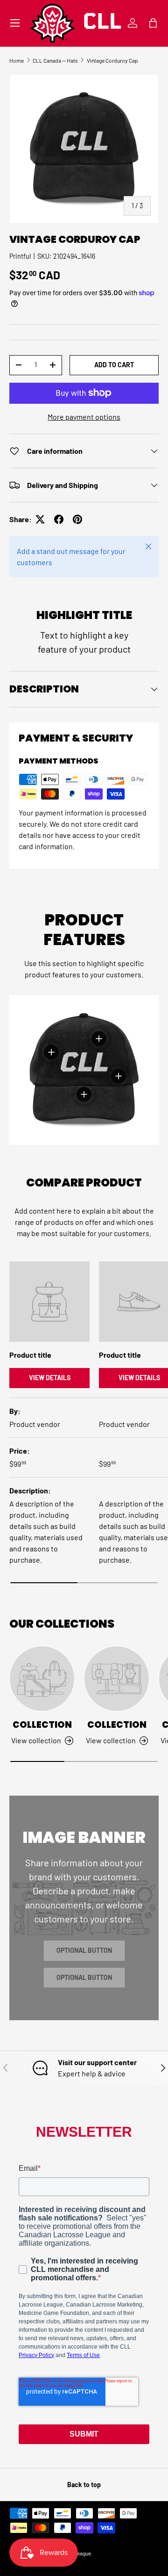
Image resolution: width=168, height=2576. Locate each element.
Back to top (84, 2485)
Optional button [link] (84, 1950)
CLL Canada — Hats (55, 60)
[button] (153, 23)
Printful (20, 256)
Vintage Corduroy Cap (112, 60)
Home (17, 60)
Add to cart (114, 365)
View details (50, 1378)
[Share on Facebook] (59, 519)
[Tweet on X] (40, 519)
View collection (36, 1740)
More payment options (84, 417)
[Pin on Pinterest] (77, 519)
